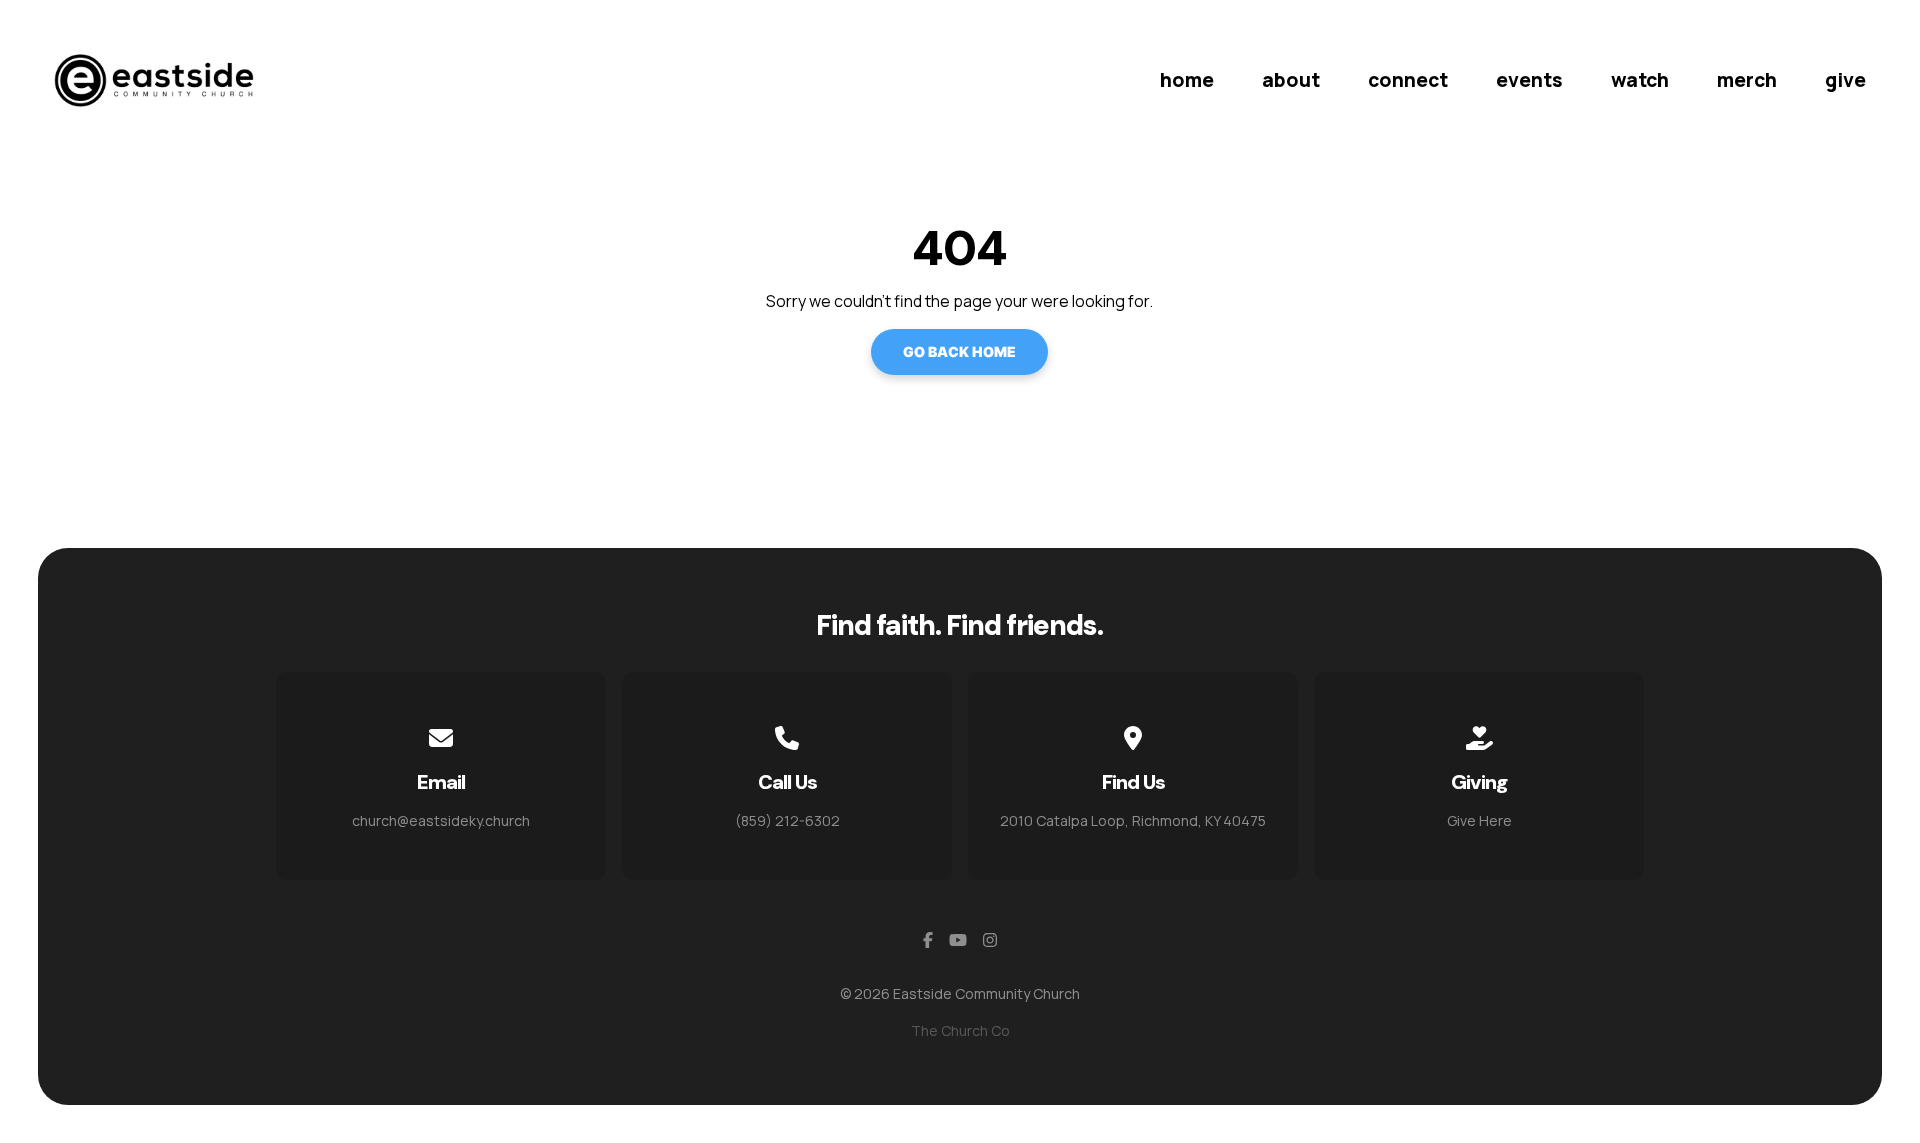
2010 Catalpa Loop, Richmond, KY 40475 (1133, 820)
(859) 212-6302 (787, 820)
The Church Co (960, 1030)
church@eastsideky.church (441, 820)
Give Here (1479, 820)
